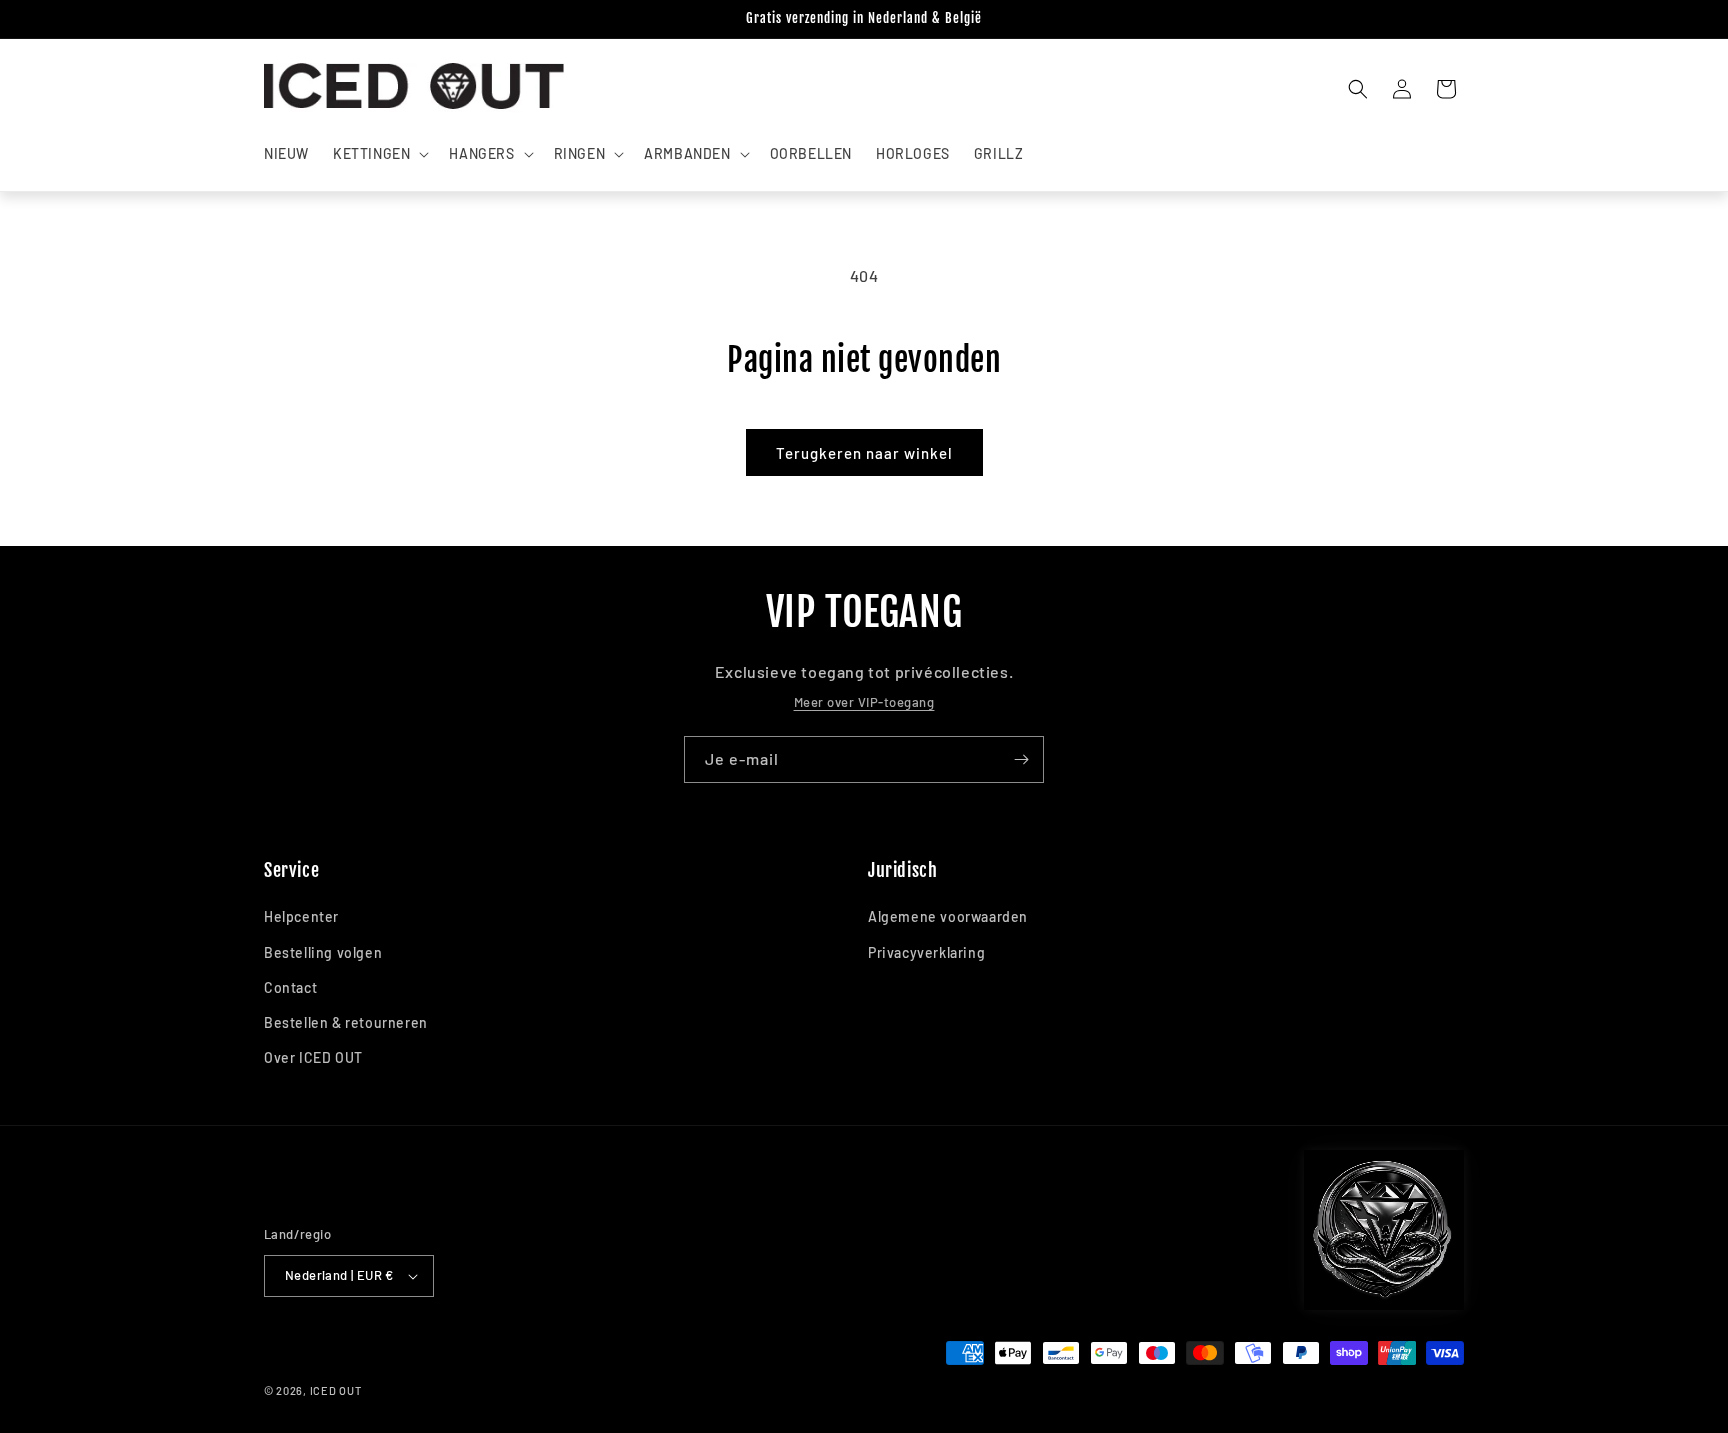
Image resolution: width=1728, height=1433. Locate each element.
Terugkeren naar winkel (864, 453)
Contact (290, 987)
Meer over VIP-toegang (864, 702)
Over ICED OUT (313, 1057)
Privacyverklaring (926, 952)
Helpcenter (301, 916)
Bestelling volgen (323, 952)
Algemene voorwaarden (948, 916)
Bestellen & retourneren (346, 1022)
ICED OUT (336, 1390)
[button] (379, 154)
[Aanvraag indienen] (1021, 759)
